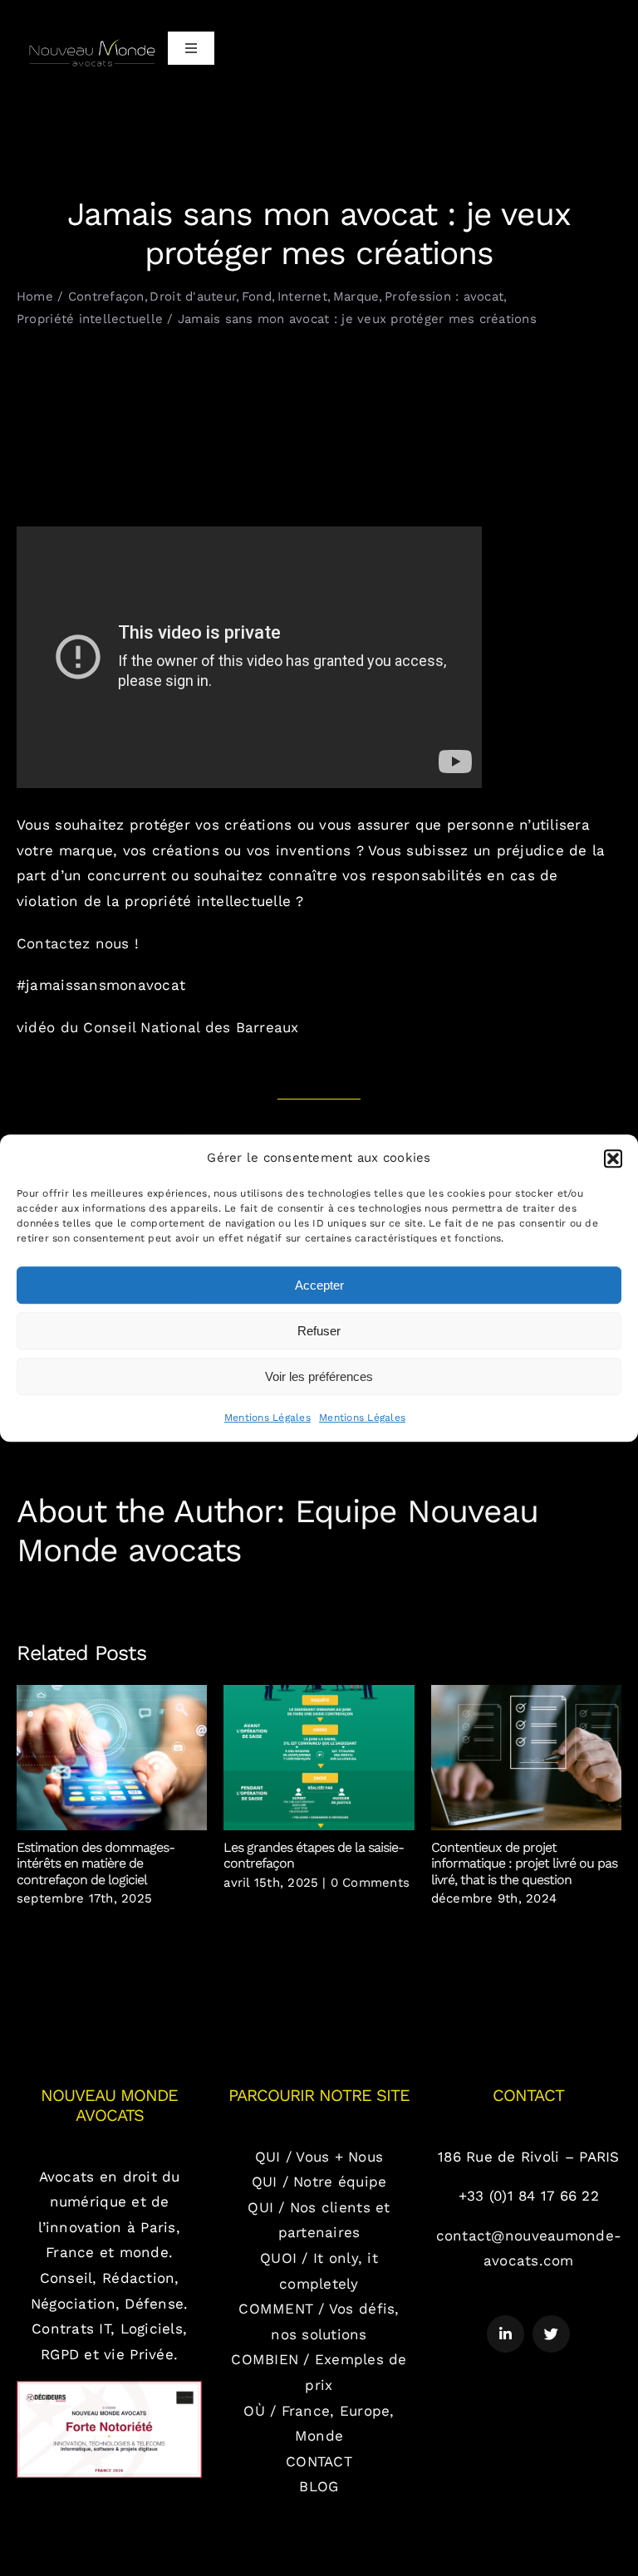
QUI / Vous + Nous (319, 2157)
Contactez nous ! (78, 943)
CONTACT (319, 2461)
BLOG (319, 2486)
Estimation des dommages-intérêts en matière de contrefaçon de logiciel (112, 1758)
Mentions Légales (267, 1418)
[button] (613, 1158)
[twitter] (551, 2334)
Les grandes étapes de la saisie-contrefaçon (319, 1758)
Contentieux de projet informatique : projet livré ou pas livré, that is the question (526, 1758)
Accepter (319, 1285)
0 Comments (371, 1883)
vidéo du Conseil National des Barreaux (158, 1027)
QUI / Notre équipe (319, 2182)
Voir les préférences (319, 1376)
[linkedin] (505, 2334)
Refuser (319, 1331)
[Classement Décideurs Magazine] (109, 2387)
